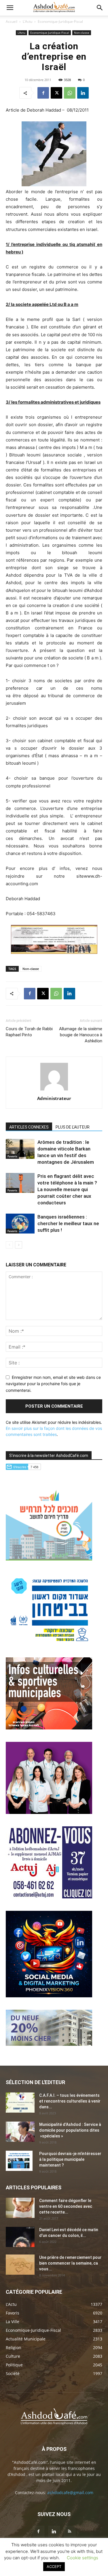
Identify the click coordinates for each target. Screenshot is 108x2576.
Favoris (12, 1156)
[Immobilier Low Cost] (49, 2044)
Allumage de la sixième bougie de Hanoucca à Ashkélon (81, 1035)
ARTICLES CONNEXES (29, 1127)
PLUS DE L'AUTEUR (73, 1127)
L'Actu (28, 21)
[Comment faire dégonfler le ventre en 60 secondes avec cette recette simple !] (20, 2208)
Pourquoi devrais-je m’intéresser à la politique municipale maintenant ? (70, 2159)
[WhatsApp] (70, 93)
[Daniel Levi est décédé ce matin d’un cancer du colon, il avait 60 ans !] (20, 2237)
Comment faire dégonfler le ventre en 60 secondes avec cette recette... (66, 2206)
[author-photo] (54, 1090)
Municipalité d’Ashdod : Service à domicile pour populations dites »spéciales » (70, 2130)
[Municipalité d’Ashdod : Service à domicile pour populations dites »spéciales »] (20, 2132)
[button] (10, 8)
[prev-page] (9, 1245)
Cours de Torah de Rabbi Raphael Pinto (29, 1032)
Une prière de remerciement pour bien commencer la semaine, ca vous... (70, 2263)
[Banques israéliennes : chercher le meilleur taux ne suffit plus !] (20, 1224)
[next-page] (19, 1245)
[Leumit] (49, 1812)
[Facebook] (43, 93)
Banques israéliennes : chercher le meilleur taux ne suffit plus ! (68, 1223)
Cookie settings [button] (83, 2558)
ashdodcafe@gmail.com (70, 2493)
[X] (56, 93)
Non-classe (82, 33)
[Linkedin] (83, 93)
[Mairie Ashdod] (49, 1643)
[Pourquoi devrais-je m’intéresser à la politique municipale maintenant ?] (19, 2161)
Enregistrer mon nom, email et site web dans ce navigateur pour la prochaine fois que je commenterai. (53, 1384)
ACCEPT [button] (54, 2566)
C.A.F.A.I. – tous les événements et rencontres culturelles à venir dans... (70, 2101)
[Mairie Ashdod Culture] (49, 1728)
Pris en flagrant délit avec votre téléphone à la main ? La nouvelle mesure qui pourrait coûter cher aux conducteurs (67, 1189)
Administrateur (54, 1098)
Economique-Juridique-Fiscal (60, 21)
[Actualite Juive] (49, 1897)
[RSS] (70, 2532)
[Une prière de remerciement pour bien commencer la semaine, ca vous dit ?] (20, 2265)
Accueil (12, 21)
